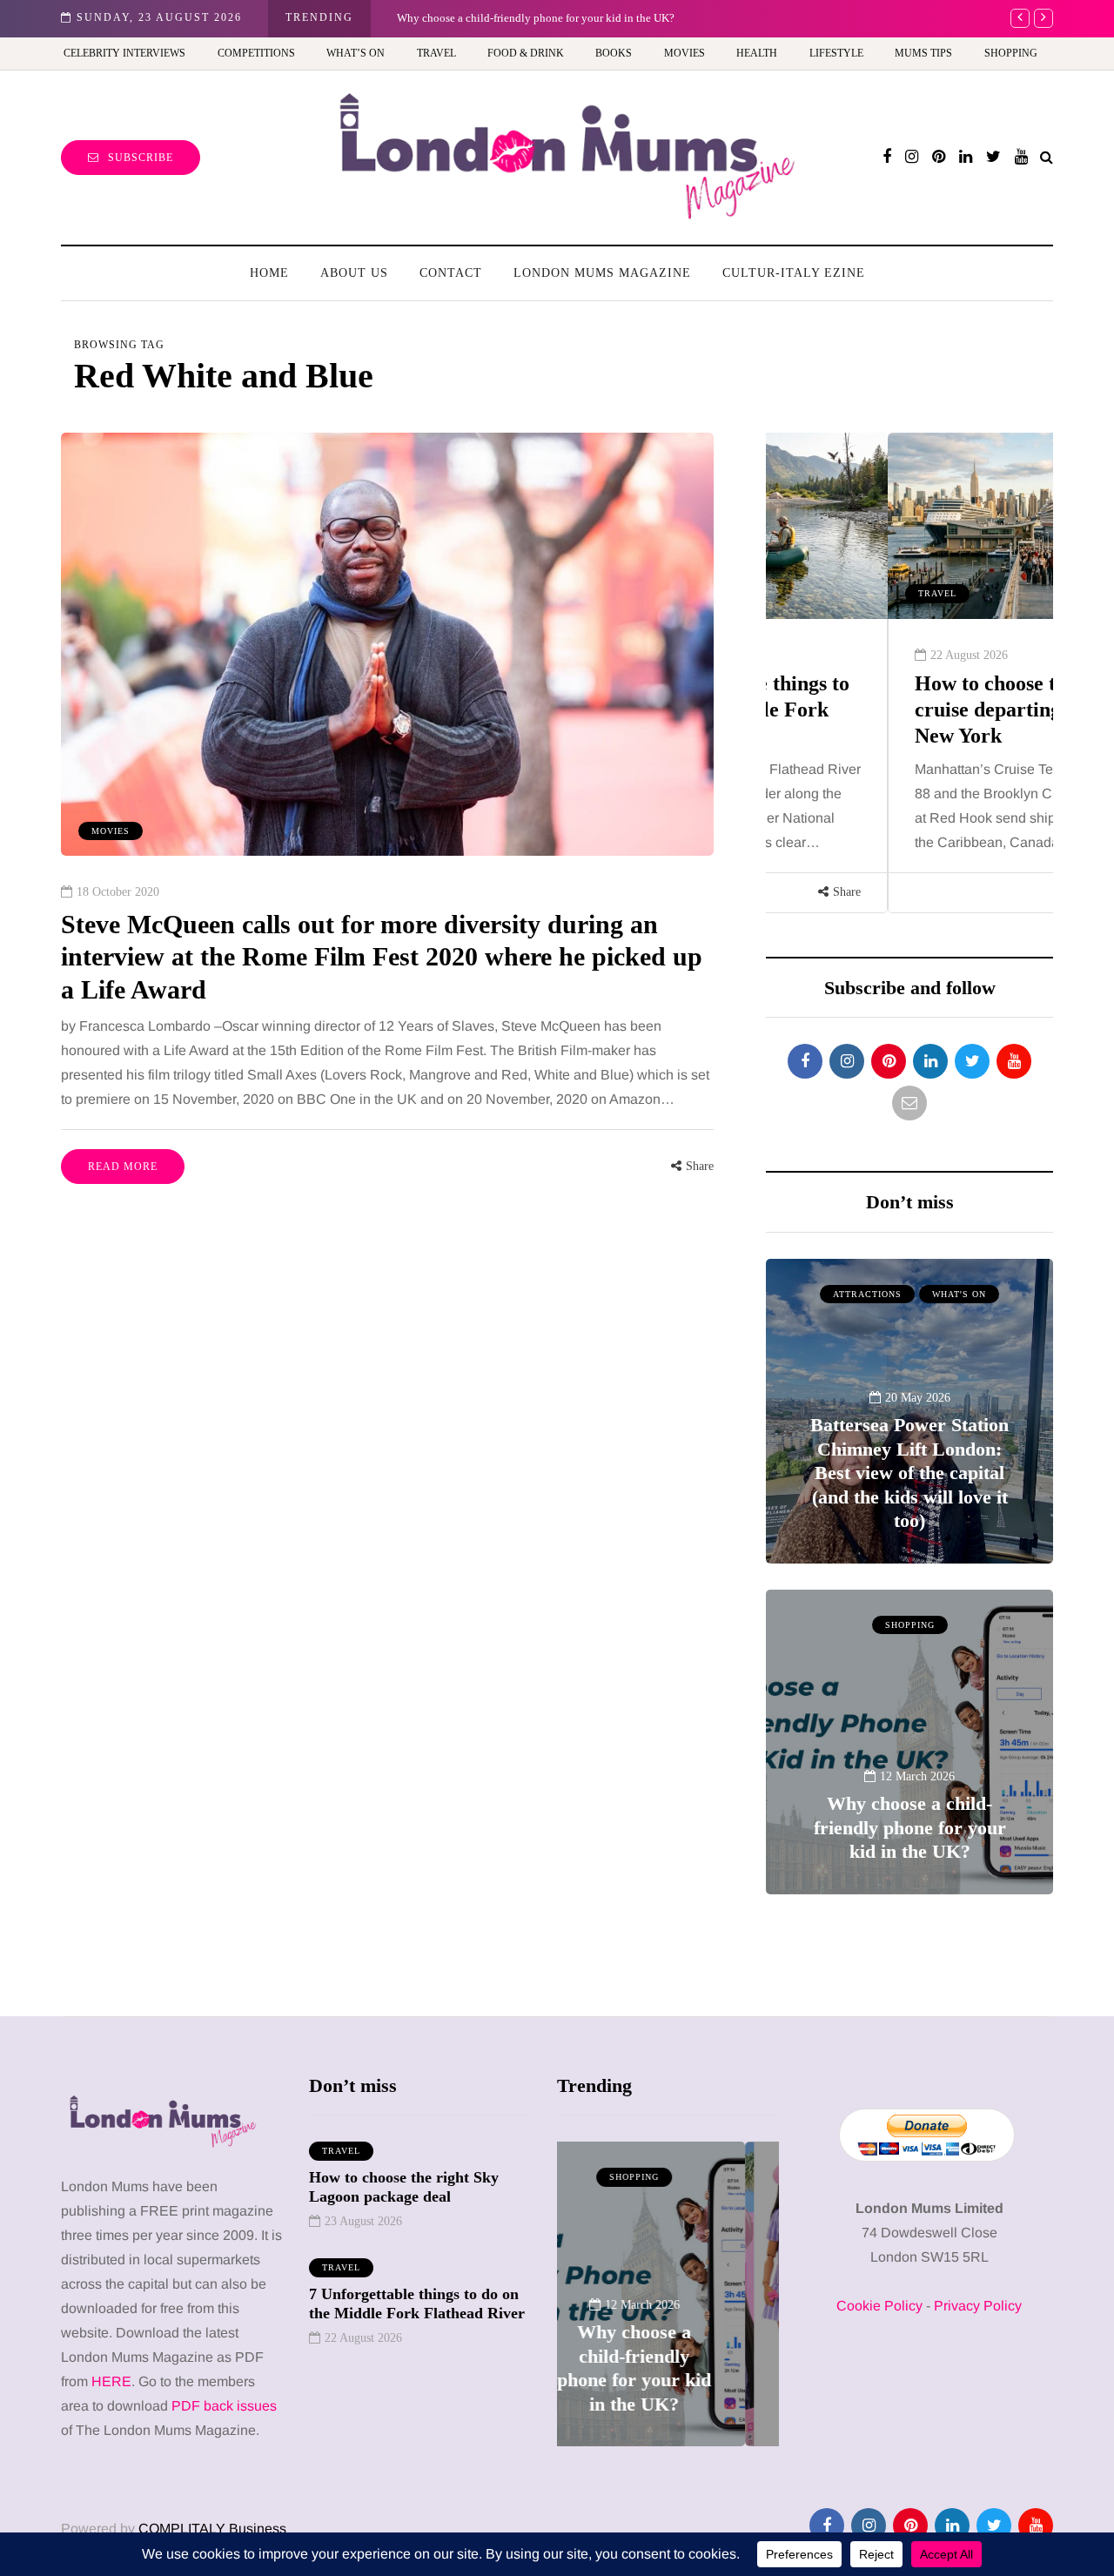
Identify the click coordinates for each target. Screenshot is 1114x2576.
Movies (685, 53)
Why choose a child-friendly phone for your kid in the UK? (910, 1827)
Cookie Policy (879, 2306)
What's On (959, 1294)
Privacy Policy (978, 2306)
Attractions (867, 1294)
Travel (436, 53)
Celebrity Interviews (124, 53)
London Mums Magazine (602, 273)
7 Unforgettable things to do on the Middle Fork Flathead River (417, 2304)
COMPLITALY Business (212, 2529)
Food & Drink (526, 53)
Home (269, 273)
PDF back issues (224, 2406)
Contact (451, 273)
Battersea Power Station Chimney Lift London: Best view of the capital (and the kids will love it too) (909, 1473)
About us (354, 273)
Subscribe (141, 158)
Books (614, 53)
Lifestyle (836, 53)
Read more (123, 1167)
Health (757, 53)
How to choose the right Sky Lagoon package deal (404, 2187)
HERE (111, 2381)
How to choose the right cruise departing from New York (899, 710)
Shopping (1011, 53)
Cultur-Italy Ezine (794, 273)
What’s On (356, 53)
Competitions (256, 53)
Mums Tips (923, 53)
